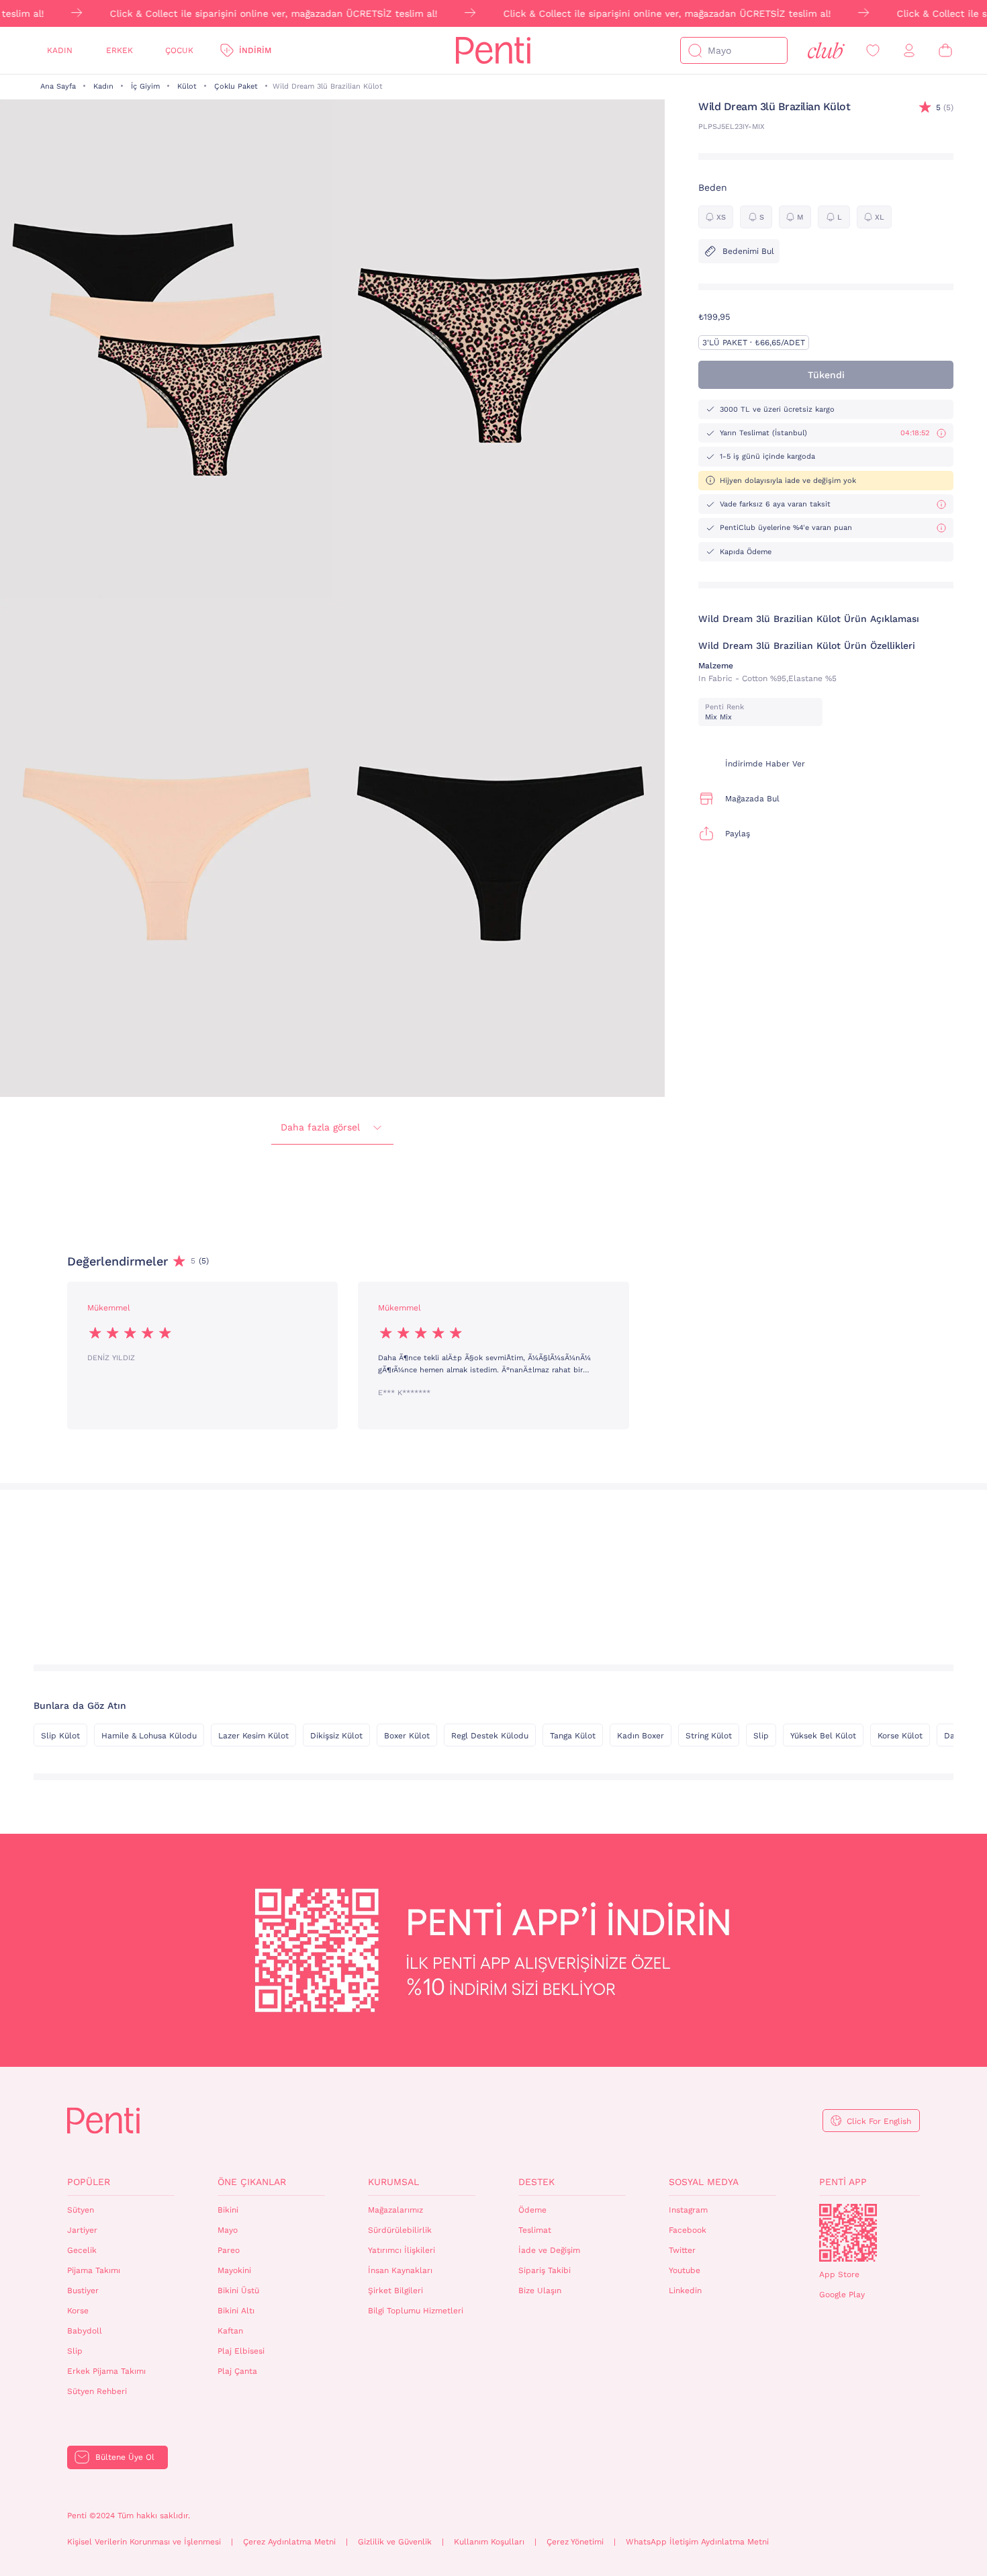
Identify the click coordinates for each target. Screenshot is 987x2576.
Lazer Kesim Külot (253, 1736)
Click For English (879, 2121)
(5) (945, 107)
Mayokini (234, 2270)
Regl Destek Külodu (490, 1736)
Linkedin (685, 2291)
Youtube (685, 2270)
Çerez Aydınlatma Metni (289, 2542)
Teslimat (535, 2230)
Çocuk (179, 50)
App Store (839, 2274)
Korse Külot (900, 1736)
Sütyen (81, 2210)
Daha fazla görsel (320, 1127)
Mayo (228, 2230)
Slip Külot (60, 1736)
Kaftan (230, 2331)
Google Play (842, 2295)
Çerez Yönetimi (575, 2542)
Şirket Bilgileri (395, 2291)
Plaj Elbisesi (241, 2351)
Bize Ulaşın (540, 2291)
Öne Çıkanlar (252, 2182)
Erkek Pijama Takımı (106, 2371)
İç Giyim (145, 86)
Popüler (89, 2182)
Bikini (228, 2210)
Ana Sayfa (58, 86)
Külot (187, 86)
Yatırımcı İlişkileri (402, 2250)
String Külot (709, 1736)
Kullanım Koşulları (489, 2542)
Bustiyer (83, 2291)
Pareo (229, 2250)
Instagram (688, 2210)
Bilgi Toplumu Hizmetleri (416, 2311)
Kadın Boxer (641, 1736)
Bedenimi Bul (748, 251)
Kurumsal (393, 2182)
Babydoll (85, 2331)
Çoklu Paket (236, 86)
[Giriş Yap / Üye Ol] (909, 51)
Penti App (843, 2182)
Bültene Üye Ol (125, 2457)
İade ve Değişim (549, 2250)
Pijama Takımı (94, 2270)
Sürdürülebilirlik (400, 2230)
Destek (536, 2182)
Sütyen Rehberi (97, 2391)
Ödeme (532, 2210)
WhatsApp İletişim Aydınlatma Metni (697, 2542)
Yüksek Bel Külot (823, 1736)
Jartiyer (82, 2230)
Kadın (60, 50)
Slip (761, 1736)
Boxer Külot (407, 1736)
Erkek (120, 50)
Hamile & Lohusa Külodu (149, 1736)
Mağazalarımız (395, 2210)
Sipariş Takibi (545, 2270)
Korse (78, 2311)
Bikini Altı (236, 2311)
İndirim (255, 50)
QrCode (848, 2233)
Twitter (682, 2250)
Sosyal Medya (704, 2182)
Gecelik (82, 2250)
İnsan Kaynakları (400, 2270)
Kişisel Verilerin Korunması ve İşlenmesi (144, 2542)
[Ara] (695, 50)
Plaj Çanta (237, 2371)
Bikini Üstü (238, 2291)
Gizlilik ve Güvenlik (395, 2542)
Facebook (688, 2230)
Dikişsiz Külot (336, 1736)
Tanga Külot (573, 1736)
